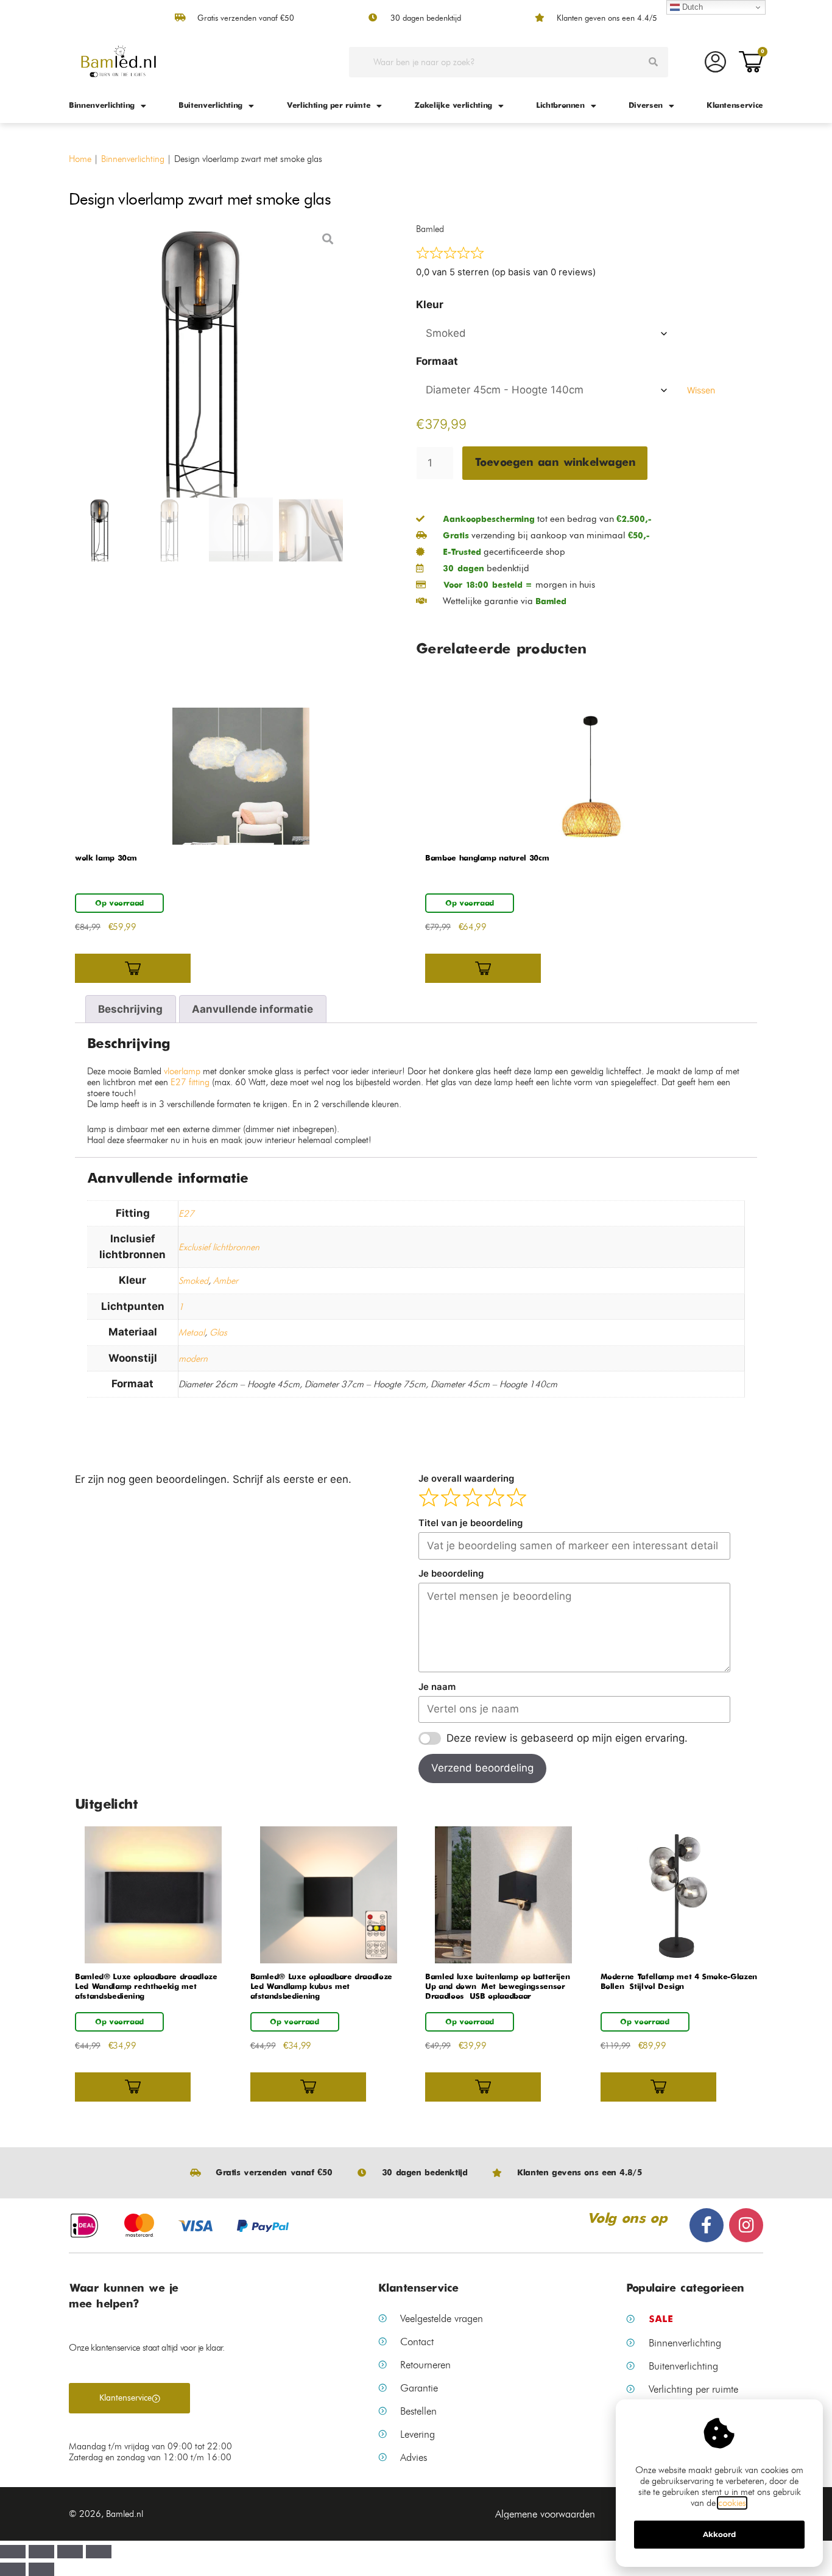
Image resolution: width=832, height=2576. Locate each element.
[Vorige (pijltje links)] (13, 2569)
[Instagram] (746, 2225)
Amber (226, 1281)
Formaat (437, 361)
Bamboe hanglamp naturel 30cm (487, 858)
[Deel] (41, 2552)
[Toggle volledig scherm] (70, 2552)
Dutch (691, 7)
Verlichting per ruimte (328, 106)
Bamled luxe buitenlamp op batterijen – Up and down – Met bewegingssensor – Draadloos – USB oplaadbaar (499, 1987)
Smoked (193, 1281)
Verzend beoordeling (482, 1768)
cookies (732, 2503)
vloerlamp (181, 1071)
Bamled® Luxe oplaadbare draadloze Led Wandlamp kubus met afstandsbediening (321, 1987)
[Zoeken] (653, 62)
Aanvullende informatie (252, 1009)
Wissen (701, 390)
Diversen (646, 106)
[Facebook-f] (707, 2225)
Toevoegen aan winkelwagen (555, 463)
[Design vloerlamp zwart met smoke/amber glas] (206, 361)
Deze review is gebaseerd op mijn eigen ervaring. (567, 1738)
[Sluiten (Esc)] (13, 2552)
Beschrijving (130, 1009)
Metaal (192, 1332)
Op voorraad (119, 903)
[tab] (131, 1009)
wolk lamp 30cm (106, 858)
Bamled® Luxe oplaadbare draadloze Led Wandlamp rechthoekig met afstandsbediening (146, 1987)
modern (193, 1359)
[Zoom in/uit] (99, 2552)
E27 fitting (190, 1082)
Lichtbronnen (560, 106)
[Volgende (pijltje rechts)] (41, 2569)
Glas (218, 1332)
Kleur (430, 304)
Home (80, 159)
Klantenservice (735, 106)
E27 (186, 1214)
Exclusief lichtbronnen (219, 1247)
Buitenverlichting (210, 106)
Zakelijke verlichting (453, 106)
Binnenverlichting (102, 106)
